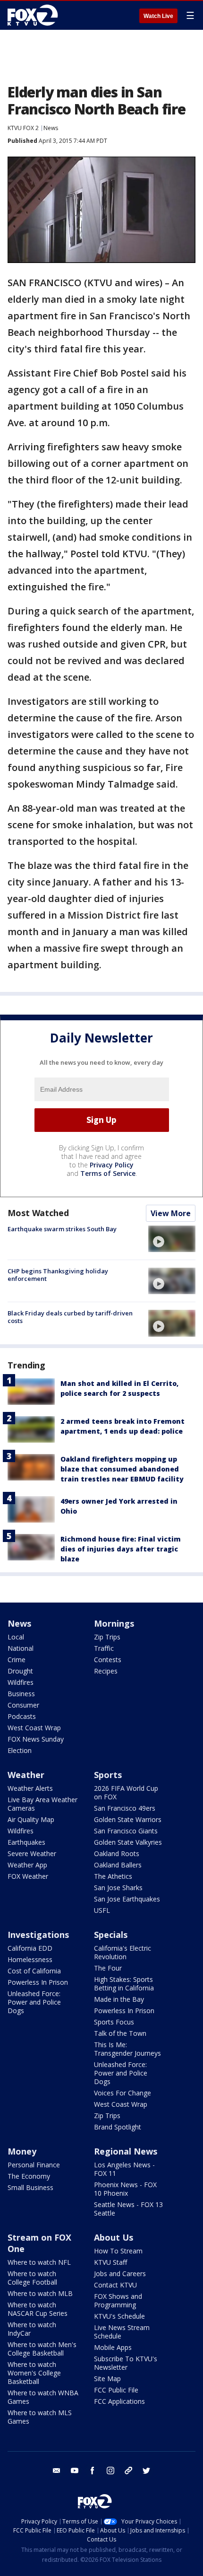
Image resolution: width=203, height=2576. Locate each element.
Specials (111, 1935)
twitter (146, 2471)
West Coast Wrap (34, 1728)
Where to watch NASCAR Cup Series (38, 2309)
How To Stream (118, 2251)
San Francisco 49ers (125, 1808)
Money (22, 2151)
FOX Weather (28, 1876)
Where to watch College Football (32, 2278)
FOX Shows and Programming (118, 2300)
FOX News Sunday (36, 1739)
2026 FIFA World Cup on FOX (126, 1792)
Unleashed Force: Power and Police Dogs (34, 2002)
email (57, 2471)
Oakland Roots (117, 1853)
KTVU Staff (110, 2262)
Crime (17, 1660)
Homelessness (30, 1959)
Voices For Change (123, 2093)
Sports (108, 1775)
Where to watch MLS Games (40, 2417)
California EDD (30, 1948)
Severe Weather (32, 1853)
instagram (110, 2471)
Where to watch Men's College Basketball (42, 2349)
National (21, 1648)
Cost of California (34, 1971)
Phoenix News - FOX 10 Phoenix (125, 2189)
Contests (108, 1660)
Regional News (126, 2151)
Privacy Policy (112, 1165)
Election (20, 1750)
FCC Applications (119, 2401)
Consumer (23, 1705)
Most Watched (38, 1213)
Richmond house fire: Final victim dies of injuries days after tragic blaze (121, 1549)
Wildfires (21, 1682)
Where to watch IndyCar (32, 2329)
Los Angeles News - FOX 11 (124, 2169)
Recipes (106, 1671)
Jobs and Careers (120, 2274)
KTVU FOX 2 (23, 128)
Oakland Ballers (118, 1865)
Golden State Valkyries (128, 1842)
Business (21, 1694)
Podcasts (22, 1716)
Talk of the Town (120, 2033)
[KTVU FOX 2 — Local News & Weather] (35, 15)
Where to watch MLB (40, 2293)
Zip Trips (107, 1637)
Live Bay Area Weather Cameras (42, 1804)
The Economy (29, 2176)
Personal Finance (34, 2165)
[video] (172, 1239)
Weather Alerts (30, 1788)
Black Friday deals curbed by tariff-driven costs (70, 1317)
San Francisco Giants (126, 1831)
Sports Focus (114, 2022)
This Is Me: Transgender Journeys (127, 2049)
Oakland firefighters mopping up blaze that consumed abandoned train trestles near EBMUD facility (122, 1469)
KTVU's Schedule (119, 2316)
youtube (75, 2471)
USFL (102, 1910)
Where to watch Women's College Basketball (34, 2373)
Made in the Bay (119, 1999)
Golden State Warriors (128, 1819)
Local (16, 1637)
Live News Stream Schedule (122, 2332)
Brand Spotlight (118, 2127)
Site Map (107, 2379)
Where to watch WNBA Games (43, 2397)
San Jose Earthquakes (127, 1899)
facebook (93, 2471)
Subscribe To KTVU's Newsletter (126, 2363)
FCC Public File (116, 2390)
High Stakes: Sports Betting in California (124, 1984)
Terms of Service (108, 1173)
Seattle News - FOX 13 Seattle (128, 2209)
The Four (108, 1968)
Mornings (114, 1623)
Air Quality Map (31, 1819)
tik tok (128, 2471)
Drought (20, 1671)
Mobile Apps (113, 2347)
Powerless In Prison (38, 1982)
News (51, 128)
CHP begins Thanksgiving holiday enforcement (58, 1275)
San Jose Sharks (118, 1888)
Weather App (27, 1865)
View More (171, 1213)
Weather (26, 1775)
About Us (114, 2237)
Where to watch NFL (39, 2262)
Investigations (38, 1935)
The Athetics (113, 1876)
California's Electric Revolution (123, 1952)
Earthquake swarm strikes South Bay (62, 1229)
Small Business (30, 2187)
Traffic (104, 1648)
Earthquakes (26, 1842)
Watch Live (158, 16)
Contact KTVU (115, 2285)
